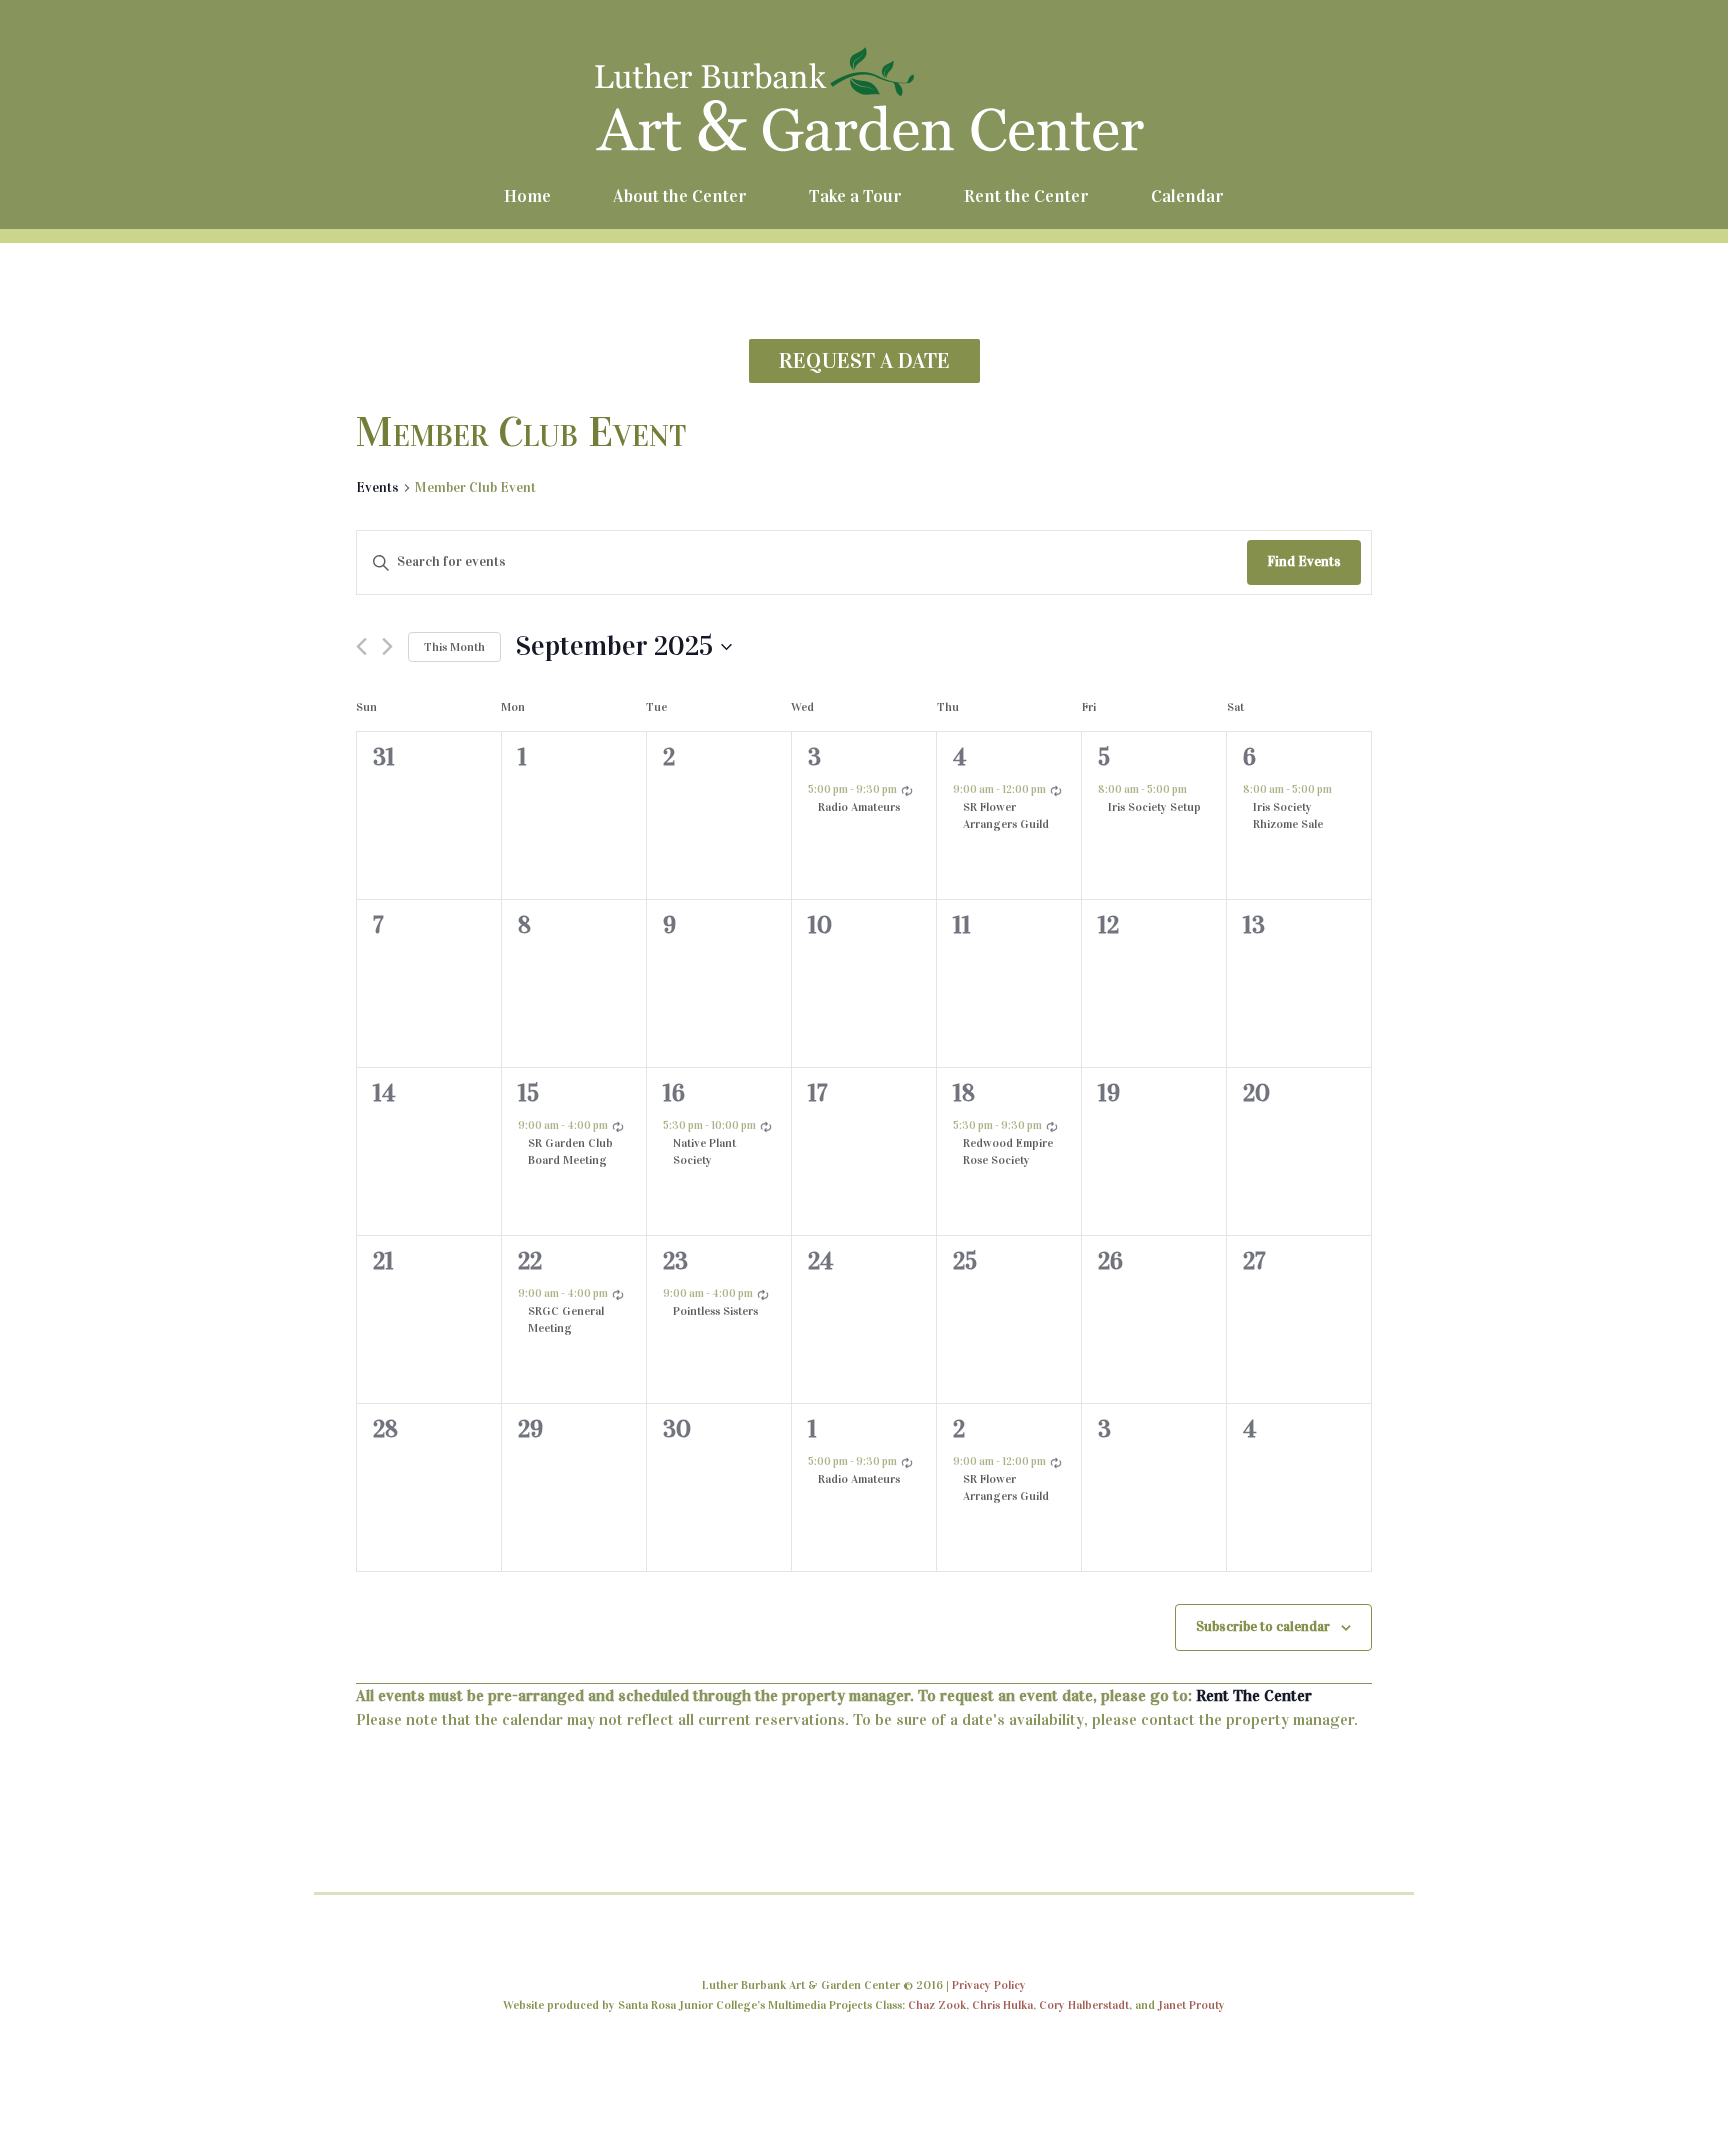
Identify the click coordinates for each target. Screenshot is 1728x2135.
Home (527, 196)
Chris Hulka (1002, 2005)
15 (528, 1093)
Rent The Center (1254, 1695)
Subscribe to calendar (1263, 1626)
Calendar (1187, 196)
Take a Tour (855, 196)
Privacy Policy (989, 1985)
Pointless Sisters (715, 1311)
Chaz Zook (937, 2005)
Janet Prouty (1191, 2005)
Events (377, 487)
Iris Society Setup (1154, 807)
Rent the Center (1026, 196)
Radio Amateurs (859, 807)
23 (675, 1261)
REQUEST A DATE (864, 360)
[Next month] (387, 646)
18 (964, 1093)
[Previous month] (361, 646)
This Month (454, 647)
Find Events (1304, 561)
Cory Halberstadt (1084, 2005)
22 (530, 1261)
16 (674, 1093)
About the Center (680, 196)
